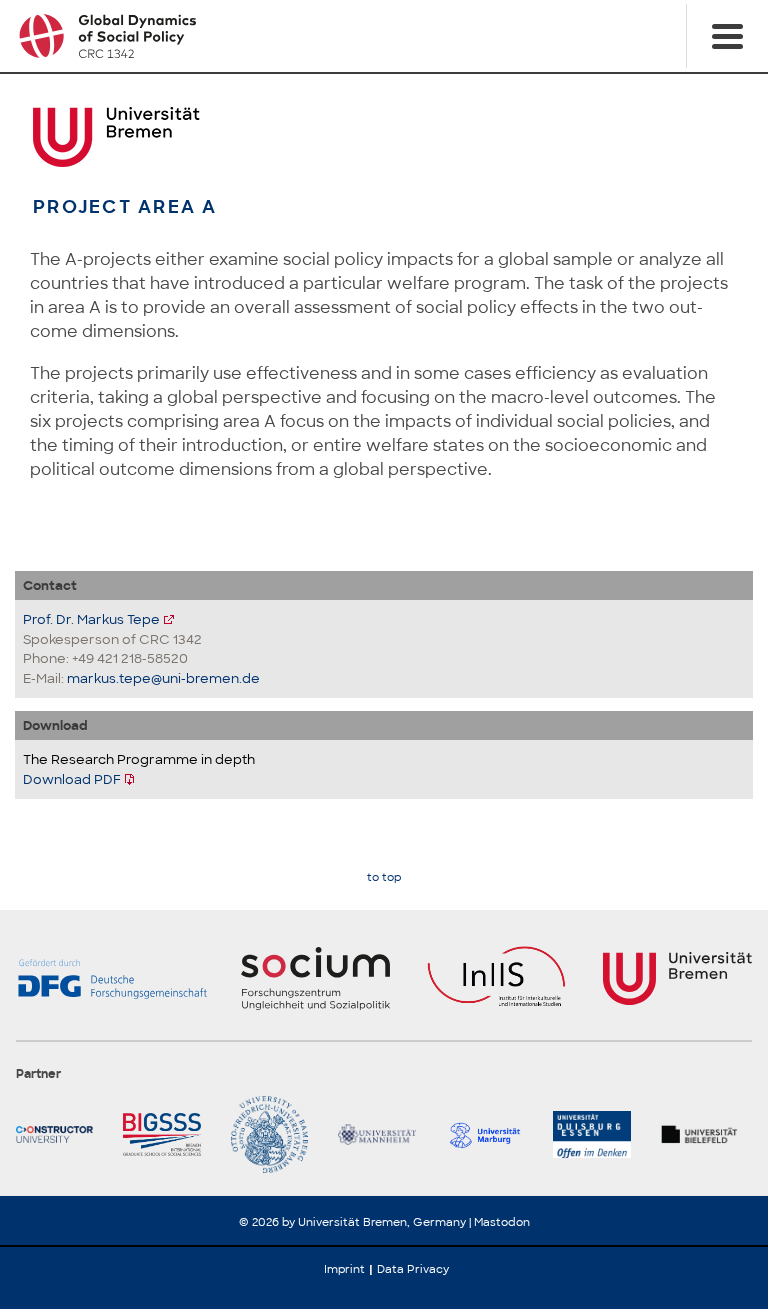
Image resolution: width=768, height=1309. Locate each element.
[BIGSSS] (168, 1134)
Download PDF (72, 779)
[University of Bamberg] (276, 1134)
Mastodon (502, 1222)
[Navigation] (727, 36)
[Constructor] (61, 1134)
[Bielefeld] (706, 1134)
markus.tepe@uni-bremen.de (163, 678)
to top (384, 877)
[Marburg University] (491, 1134)
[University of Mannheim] (383, 1134)
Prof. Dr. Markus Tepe (91, 619)
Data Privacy (413, 1269)
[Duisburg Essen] (598, 1134)
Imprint (344, 1269)
